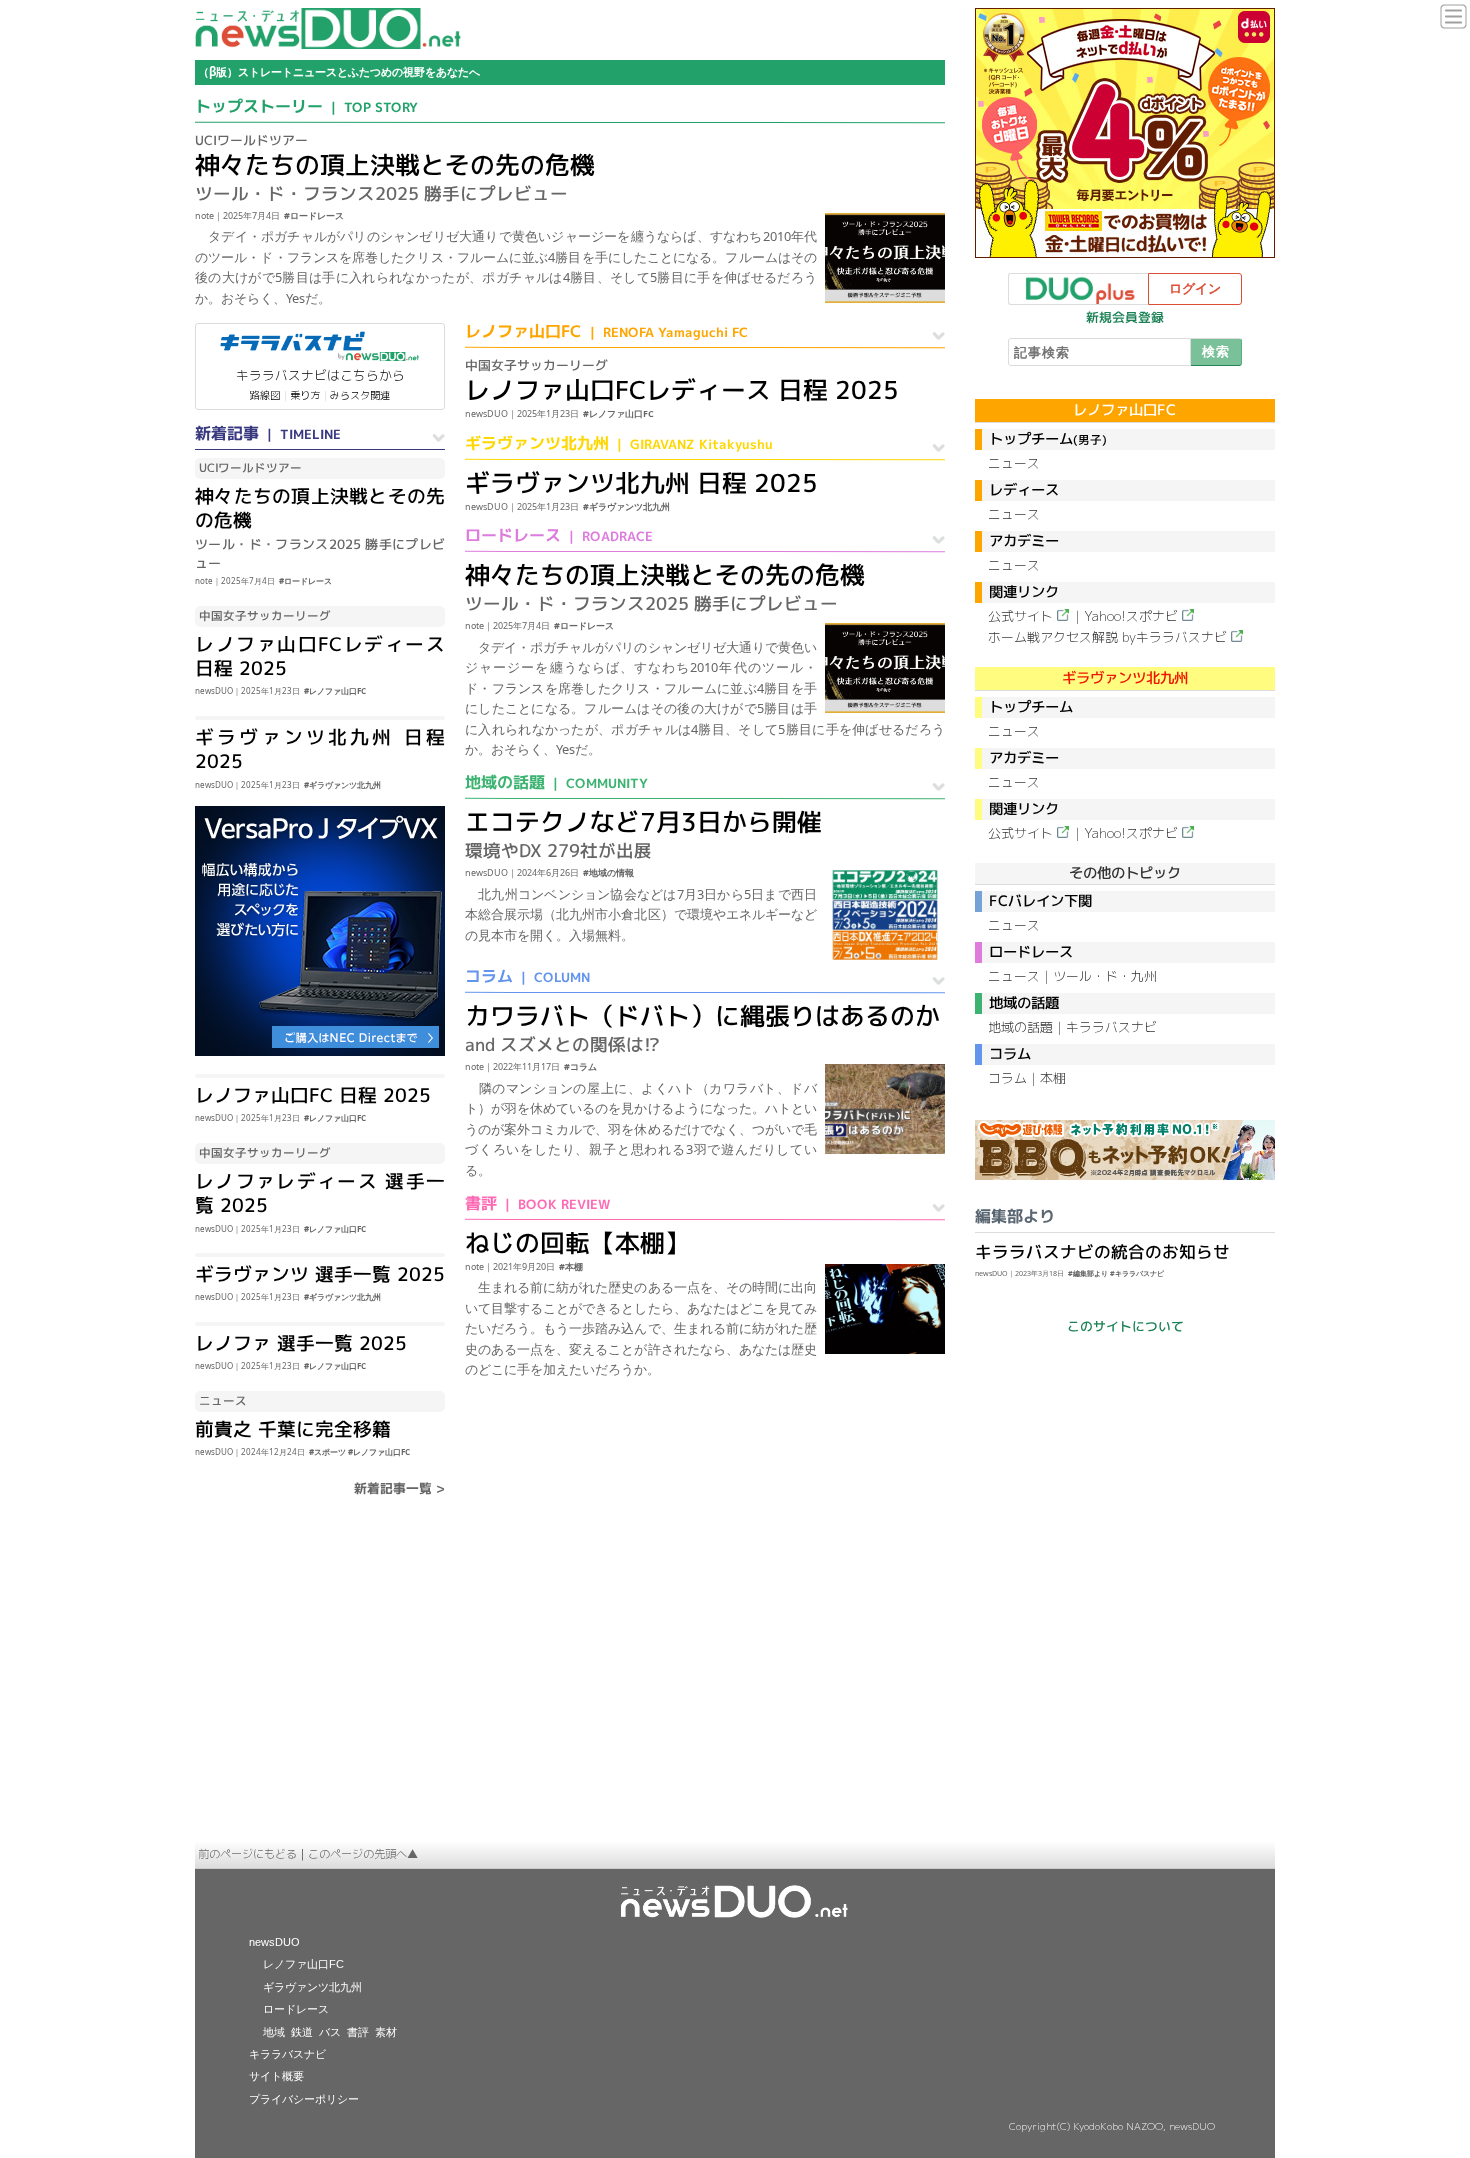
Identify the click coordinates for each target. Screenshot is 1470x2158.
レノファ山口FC (606, 331)
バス (330, 2032)
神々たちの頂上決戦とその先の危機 (395, 164)
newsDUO (274, 1942)
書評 (537, 1203)
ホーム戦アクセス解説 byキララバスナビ (1107, 637)
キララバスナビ (1111, 1027)
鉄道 (302, 2032)
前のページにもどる (247, 1854)
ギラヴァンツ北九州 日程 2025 (320, 749)
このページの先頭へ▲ (363, 1854)
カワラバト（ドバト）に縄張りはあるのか (702, 1015)
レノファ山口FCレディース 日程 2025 (320, 656)
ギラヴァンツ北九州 (619, 443)
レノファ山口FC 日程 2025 (313, 1095)
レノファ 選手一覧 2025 (301, 1343)
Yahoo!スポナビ (1131, 616)
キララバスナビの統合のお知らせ (1102, 1251)
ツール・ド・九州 (1105, 976)
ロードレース (559, 535)
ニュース (1014, 463)
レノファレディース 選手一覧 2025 (320, 1193)
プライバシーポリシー (304, 2099)
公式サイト (1020, 616)
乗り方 (305, 395)
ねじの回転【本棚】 (577, 1242)
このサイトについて (1124, 1326)
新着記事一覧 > (399, 1488)
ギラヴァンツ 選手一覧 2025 (320, 1274)
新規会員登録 (1125, 317)
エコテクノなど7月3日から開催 (643, 821)
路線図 (265, 395)
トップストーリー (306, 106)
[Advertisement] (735, 1691)
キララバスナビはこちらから (320, 375)
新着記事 (268, 433)
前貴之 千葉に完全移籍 (293, 1429)
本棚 (1053, 1078)
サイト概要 (276, 2076)
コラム (527, 976)
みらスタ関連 (360, 395)
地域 (274, 2032)
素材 (386, 2032)
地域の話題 (556, 782)
